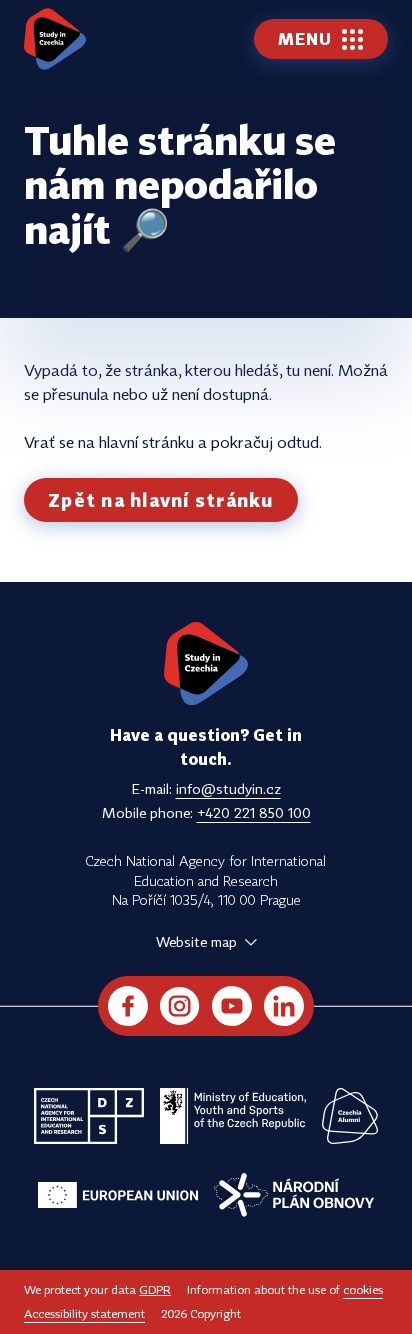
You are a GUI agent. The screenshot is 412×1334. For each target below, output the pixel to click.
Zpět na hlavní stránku (161, 500)
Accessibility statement (84, 1313)
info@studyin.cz (228, 788)
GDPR (155, 1289)
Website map (196, 941)
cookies (363, 1289)
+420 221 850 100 (254, 812)
